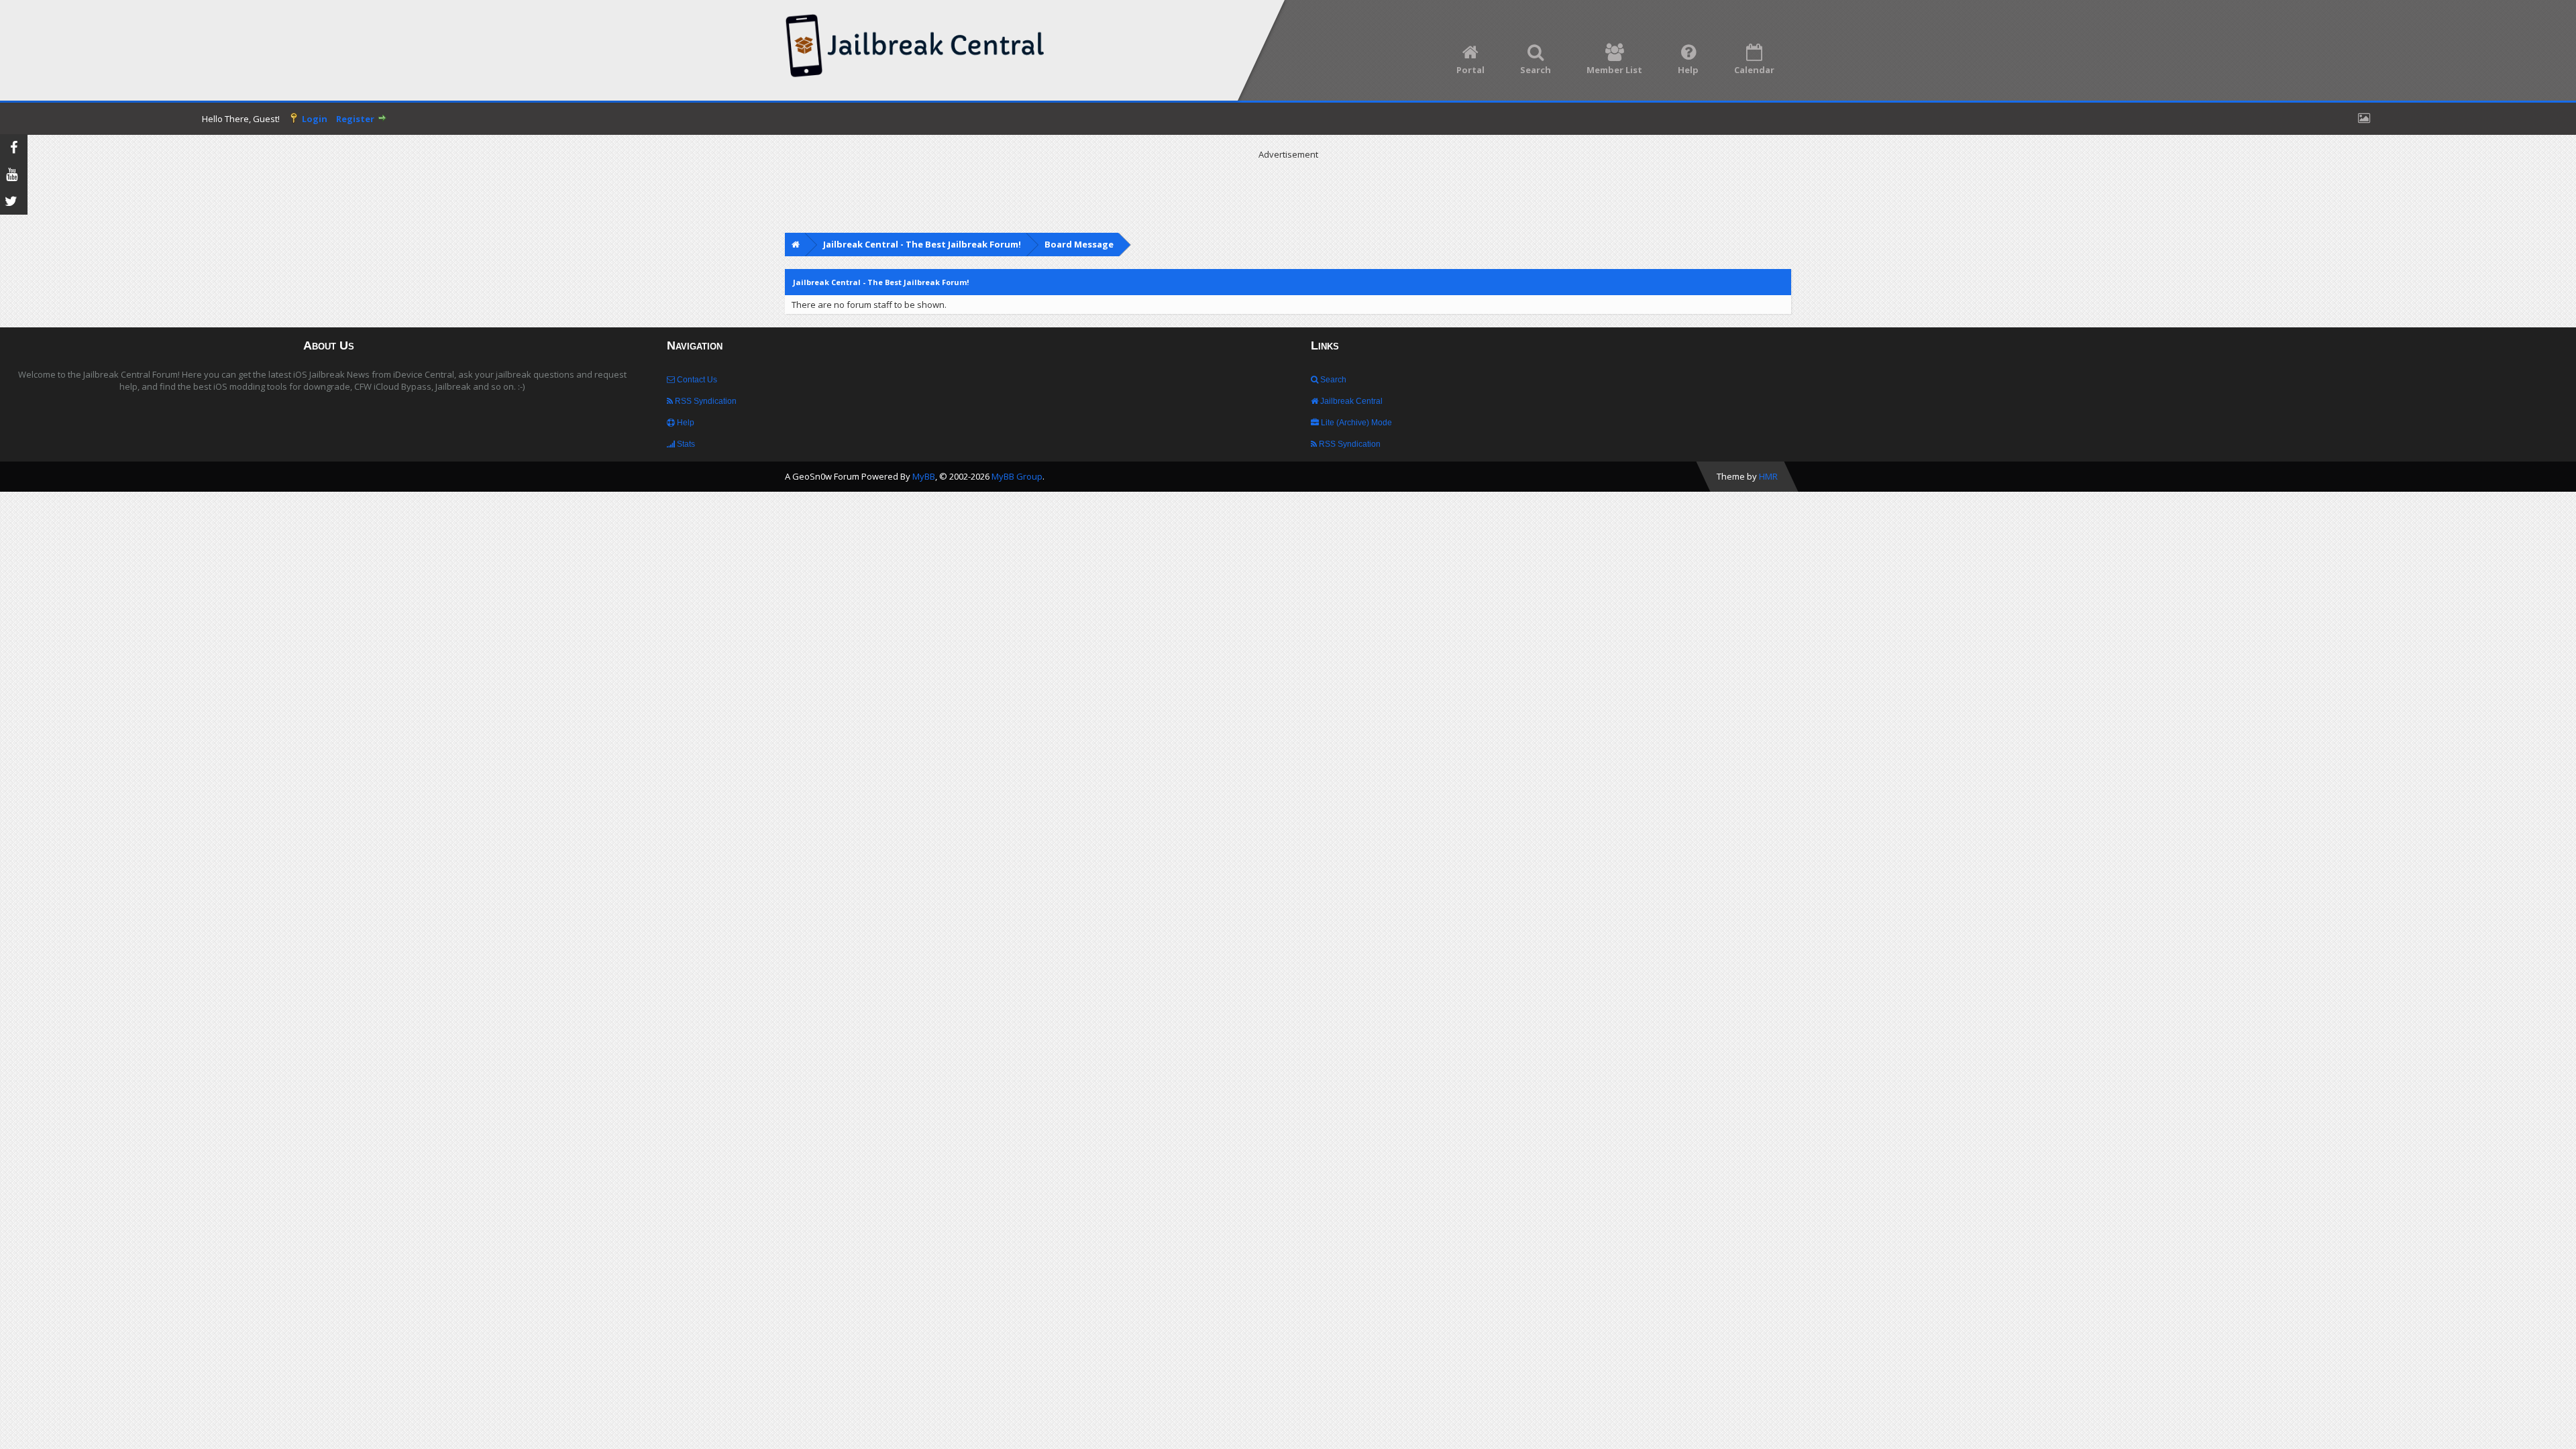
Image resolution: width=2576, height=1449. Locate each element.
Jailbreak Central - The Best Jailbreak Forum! (922, 244)
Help (685, 423)
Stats (685, 444)
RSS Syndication (705, 401)
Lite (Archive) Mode (1355, 423)
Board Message (1079, 244)
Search (1332, 380)
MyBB (924, 476)
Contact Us (696, 380)
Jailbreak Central (1350, 401)
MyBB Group (1017, 476)
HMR (1768, 476)
